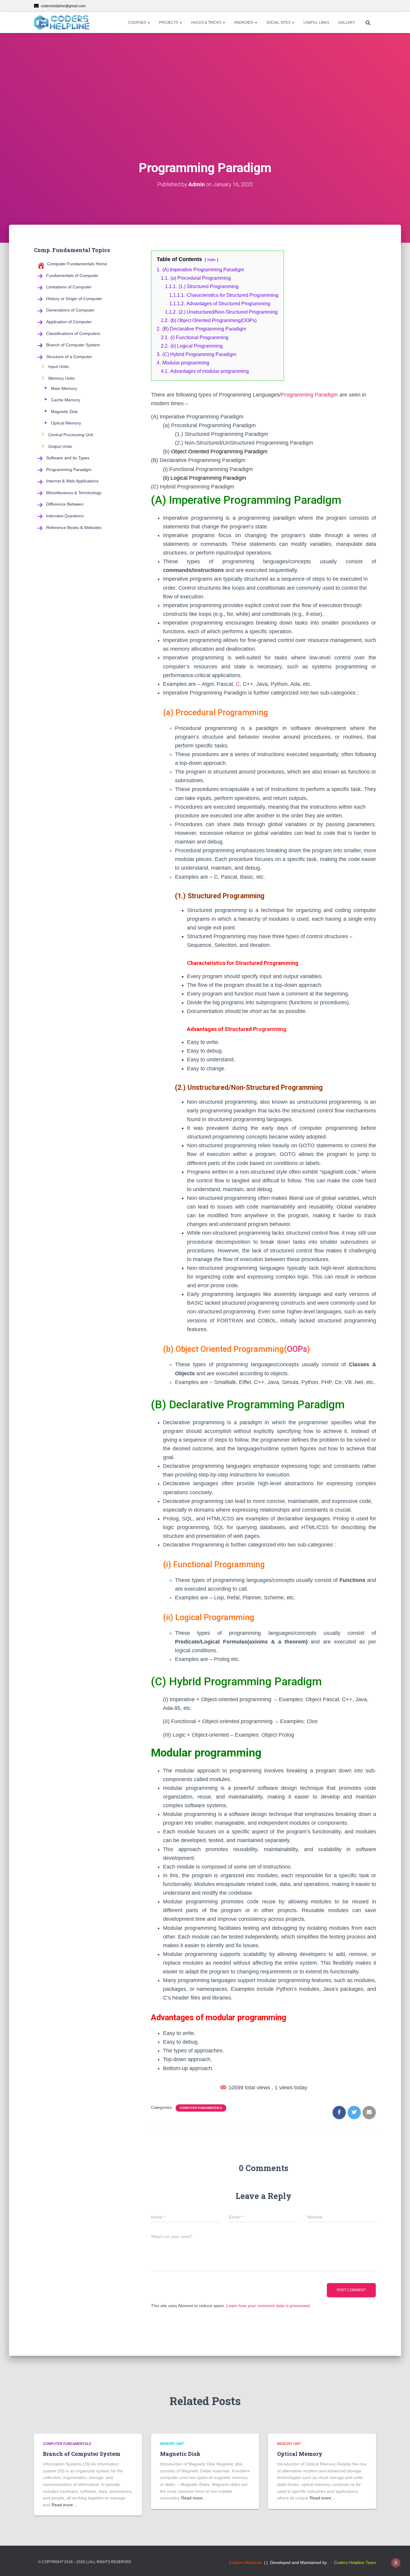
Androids (244, 23)
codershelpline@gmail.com (63, 6)
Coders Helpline (245, 2562)
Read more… (64, 2505)
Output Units (60, 446)
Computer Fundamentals (201, 2108)
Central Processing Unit (71, 435)
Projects (169, 23)
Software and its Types (68, 458)
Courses (138, 23)
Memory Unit (172, 2444)
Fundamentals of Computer (72, 275)
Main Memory (64, 388)
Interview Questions (65, 516)
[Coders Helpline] (62, 23)
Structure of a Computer (69, 357)
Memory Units (62, 378)
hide (211, 260)
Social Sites (279, 23)
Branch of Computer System (73, 345)
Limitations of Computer (69, 287)
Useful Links (316, 23)
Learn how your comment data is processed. (269, 2306)
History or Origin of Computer (74, 299)
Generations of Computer (70, 310)
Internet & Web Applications (72, 481)
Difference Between (65, 504)
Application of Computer (69, 322)
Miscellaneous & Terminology (74, 493)
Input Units (59, 366)
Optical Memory (66, 423)
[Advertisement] (205, 108)
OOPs (297, 1349)
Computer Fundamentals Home (77, 264)
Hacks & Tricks (207, 23)
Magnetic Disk (64, 412)
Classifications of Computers (73, 333)
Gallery (347, 23)
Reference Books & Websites (74, 528)
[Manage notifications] (396, 2563)
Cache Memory (66, 400)
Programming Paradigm (69, 470)
